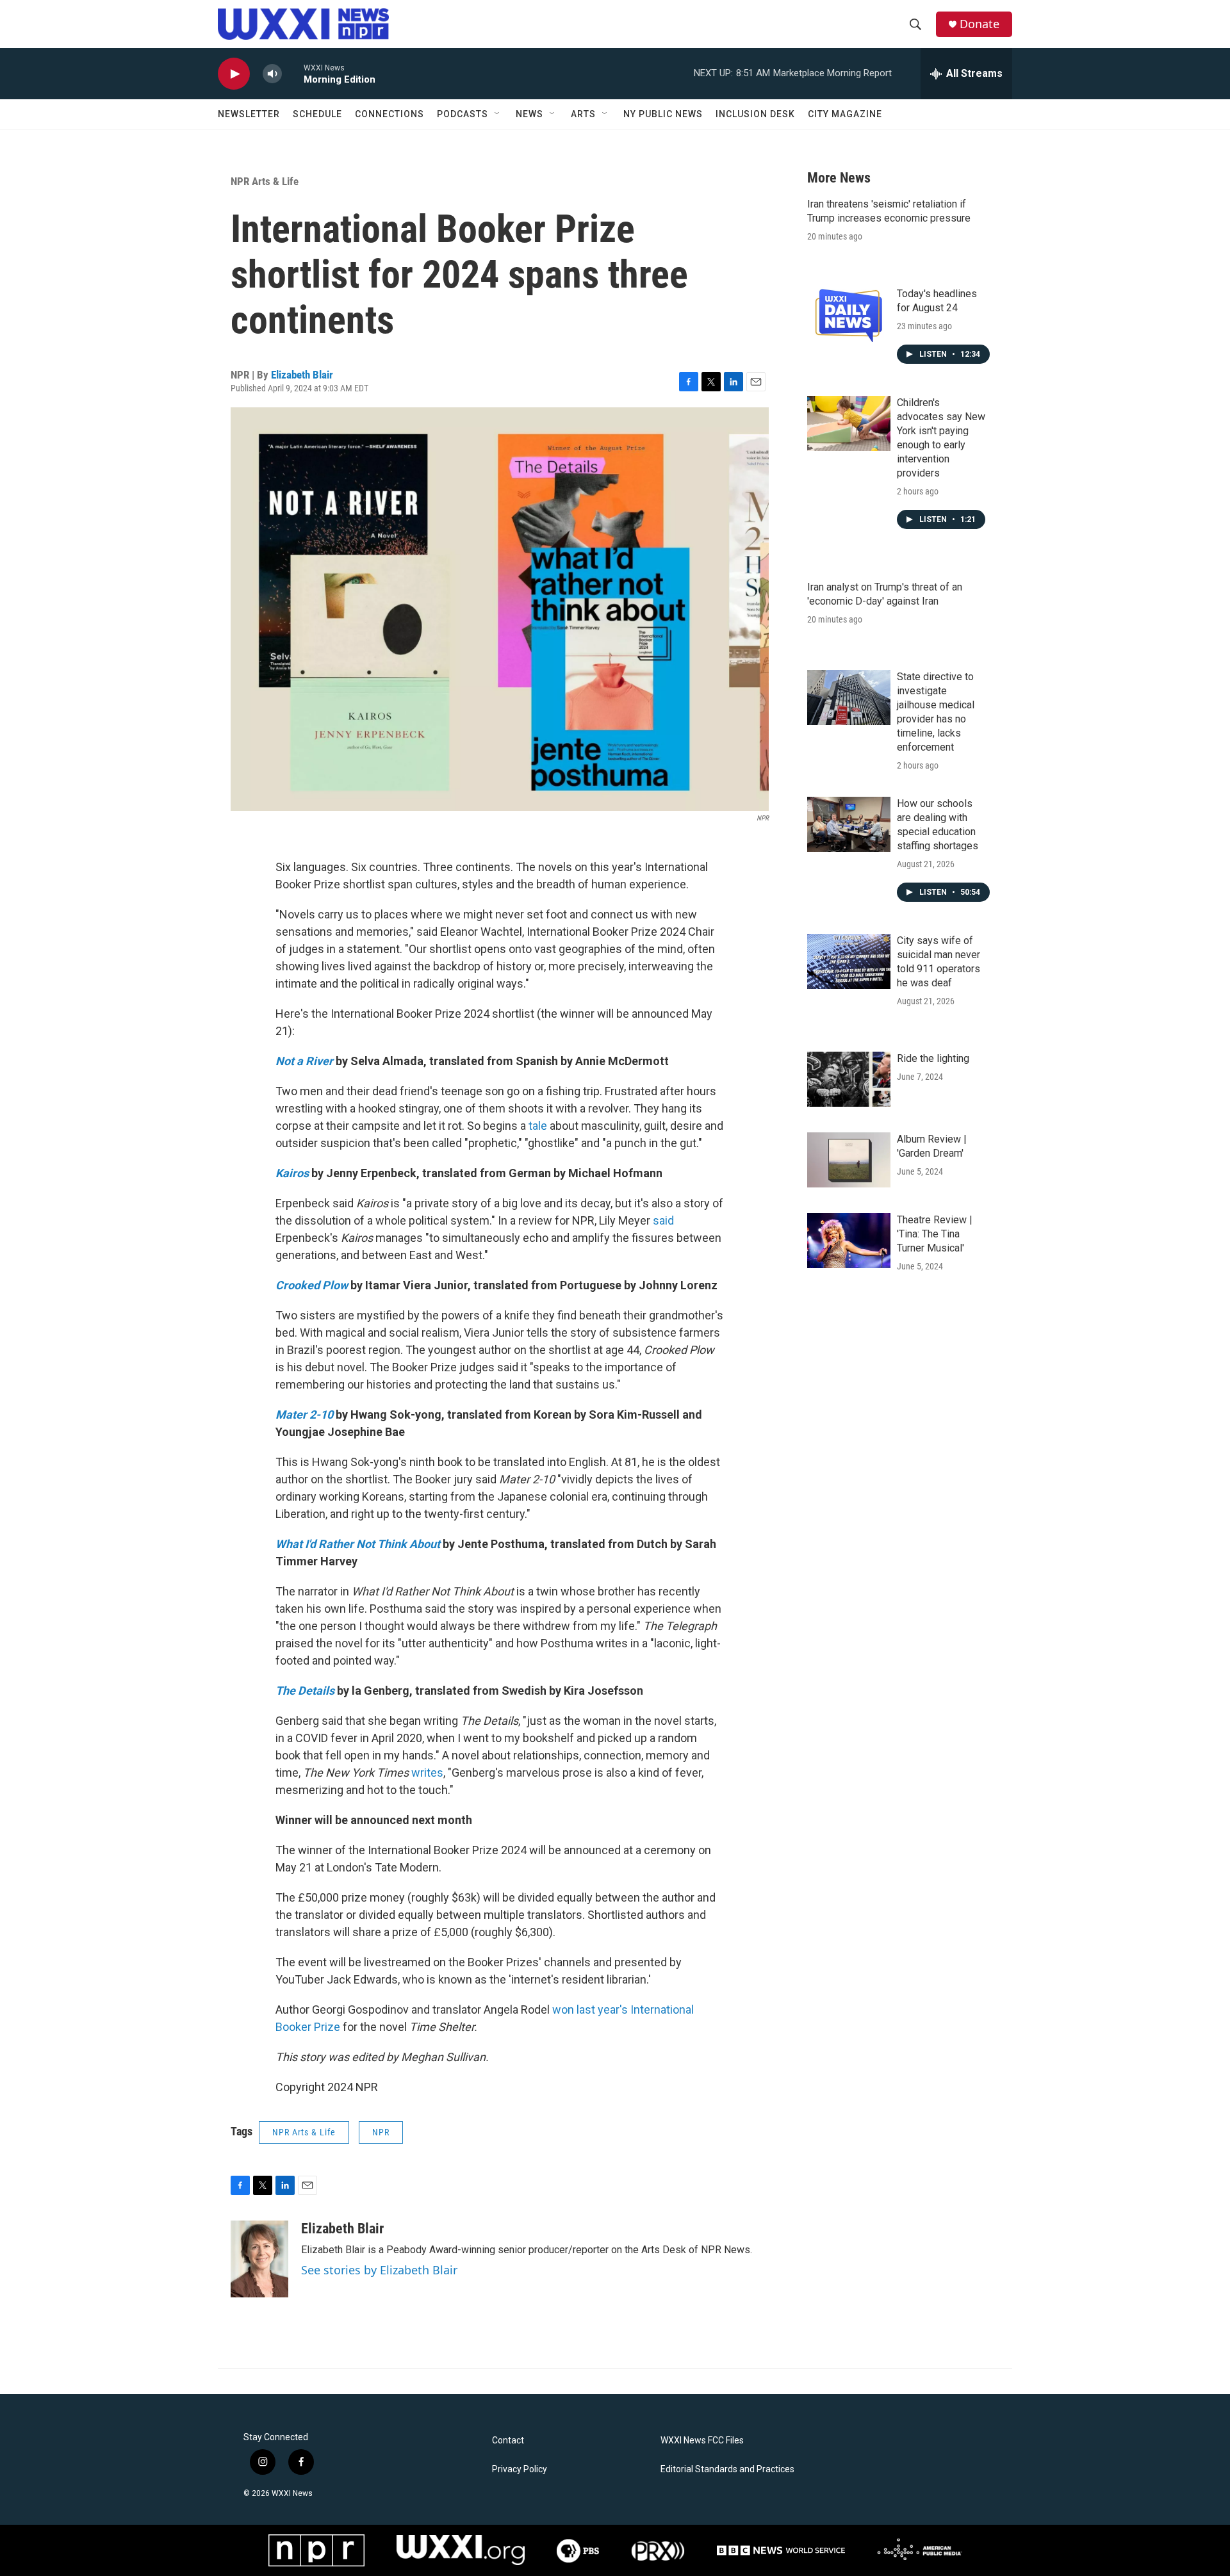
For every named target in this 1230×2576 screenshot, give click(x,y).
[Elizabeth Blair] (259, 2259)
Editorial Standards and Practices (727, 2469)
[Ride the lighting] (849, 1079)
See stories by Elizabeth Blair (379, 2270)
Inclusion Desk (755, 114)
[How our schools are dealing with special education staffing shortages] (849, 824)
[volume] (272, 74)
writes (427, 1773)
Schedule (317, 114)
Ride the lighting (933, 1058)
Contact (508, 2441)
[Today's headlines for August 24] (849, 314)
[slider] (293, 73)
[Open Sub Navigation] (498, 114)
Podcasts (463, 114)
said (663, 1220)
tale (538, 1126)
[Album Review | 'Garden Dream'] (849, 1160)
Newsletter (249, 114)
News (529, 114)
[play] (234, 74)
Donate (980, 24)
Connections (389, 114)
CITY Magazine (845, 114)
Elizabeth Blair (302, 375)
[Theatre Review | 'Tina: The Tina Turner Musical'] (849, 1241)
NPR (381, 2132)
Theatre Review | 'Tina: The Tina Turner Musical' (935, 1234)
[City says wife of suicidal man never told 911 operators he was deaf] (849, 961)
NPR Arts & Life (265, 181)
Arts (583, 114)
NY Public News (663, 114)
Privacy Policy (520, 2469)
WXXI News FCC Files (702, 2441)
